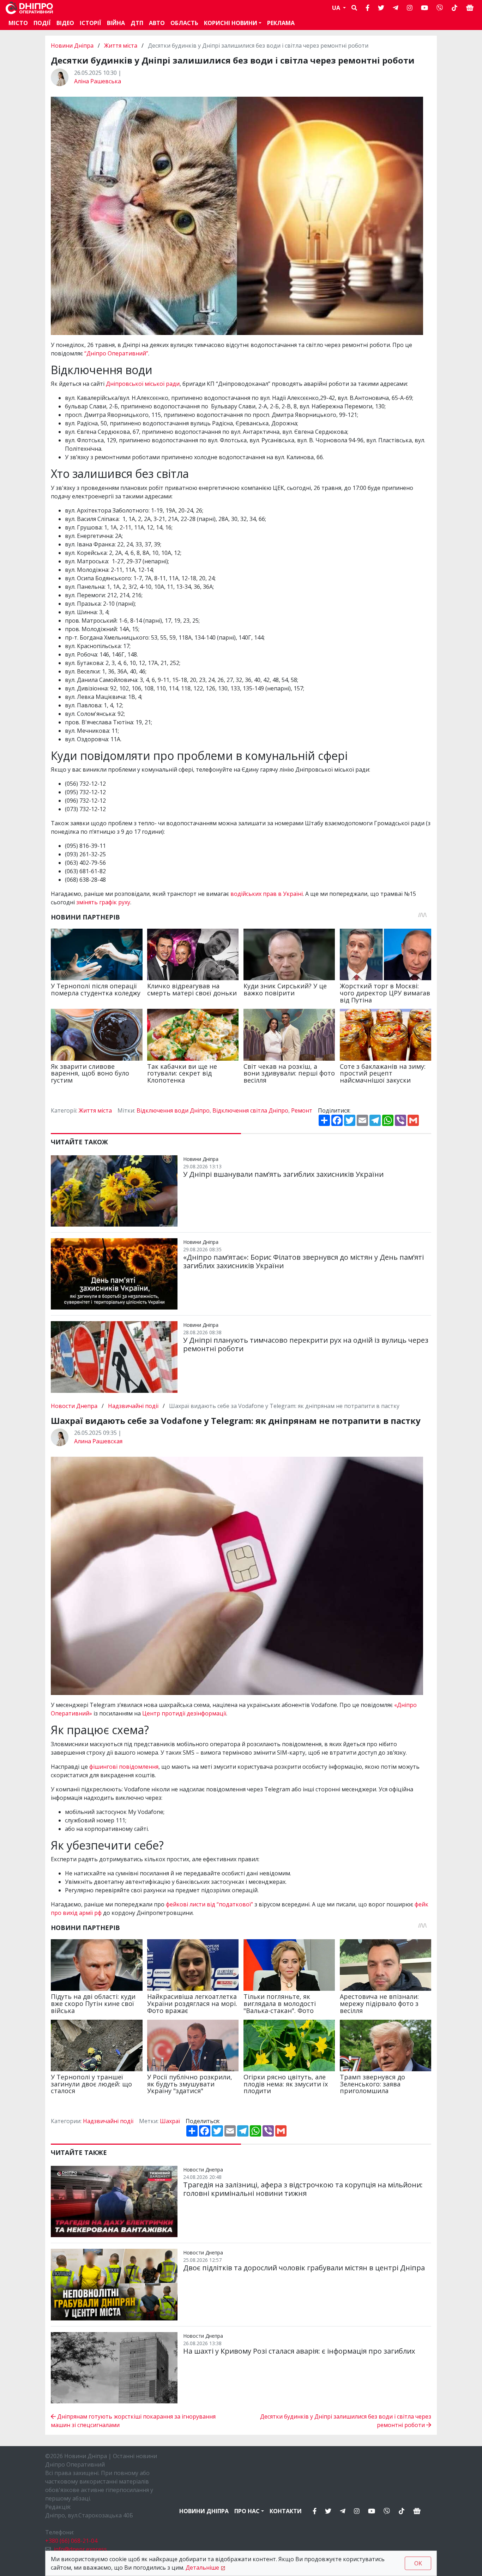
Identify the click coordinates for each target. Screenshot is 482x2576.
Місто (18, 23)
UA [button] (337, 8)
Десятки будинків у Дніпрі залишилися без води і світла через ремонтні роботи (346, 2421)
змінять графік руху (103, 902)
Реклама (281, 23)
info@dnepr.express (80, 2549)
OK (418, 2563)
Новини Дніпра (73, 46)
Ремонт (302, 1110)
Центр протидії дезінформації (184, 1713)
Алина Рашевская (98, 1441)
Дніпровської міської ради (143, 384)
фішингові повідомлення (124, 1767)
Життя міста (121, 46)
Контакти (286, 2511)
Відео (65, 23)
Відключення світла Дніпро (250, 1110)
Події (42, 23)
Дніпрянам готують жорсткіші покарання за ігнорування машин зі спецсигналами (133, 2421)
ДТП (137, 23)
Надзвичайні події (133, 1406)
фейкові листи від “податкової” (209, 1904)
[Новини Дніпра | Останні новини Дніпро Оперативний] (29, 8)
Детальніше (202, 2568)
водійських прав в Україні (267, 894)
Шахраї (170, 2121)
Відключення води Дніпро (173, 1110)
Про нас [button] (247, 2511)
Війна (116, 23)
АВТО (157, 23)
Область (184, 23)
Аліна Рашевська (98, 81)
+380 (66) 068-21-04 (71, 2541)
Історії (91, 23)
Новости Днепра (75, 1406)
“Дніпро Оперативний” (116, 353)
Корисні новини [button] (231, 23)
